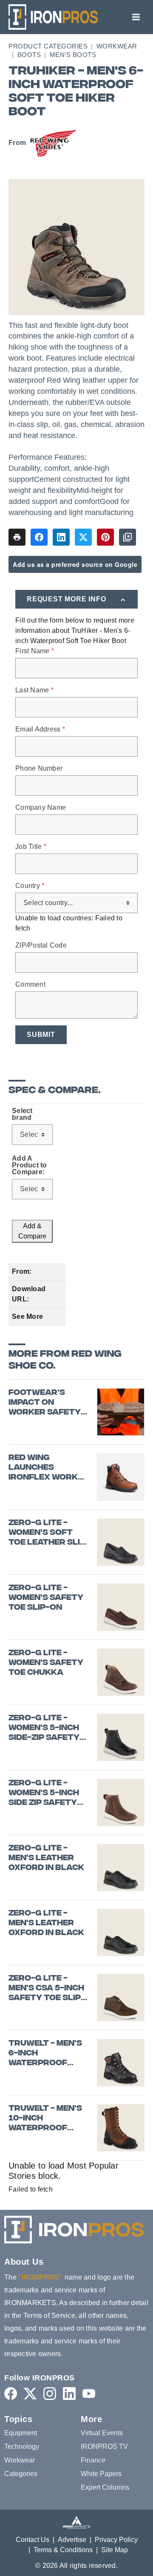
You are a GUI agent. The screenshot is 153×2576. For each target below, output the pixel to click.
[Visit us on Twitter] (30, 2393)
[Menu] (136, 17)
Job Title (31, 847)
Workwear (117, 46)
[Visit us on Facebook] (11, 2393)
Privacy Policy (116, 2540)
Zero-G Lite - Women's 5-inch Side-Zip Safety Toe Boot (44, 1728)
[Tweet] (83, 537)
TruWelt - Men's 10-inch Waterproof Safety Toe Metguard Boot (45, 2119)
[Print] (17, 537)
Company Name (41, 808)
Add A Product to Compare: (30, 1165)
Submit (41, 1035)
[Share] (39, 537)
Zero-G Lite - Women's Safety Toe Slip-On (46, 1598)
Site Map (115, 2550)
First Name (35, 651)
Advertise (72, 2540)
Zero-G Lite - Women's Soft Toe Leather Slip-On (49, 1533)
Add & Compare (32, 1231)
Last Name (34, 690)
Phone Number (39, 769)
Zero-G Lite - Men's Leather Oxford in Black (46, 1859)
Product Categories (48, 46)
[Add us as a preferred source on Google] (127, 537)
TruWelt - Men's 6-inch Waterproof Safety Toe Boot (48, 2054)
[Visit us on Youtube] (89, 2393)
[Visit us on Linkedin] (69, 2393)
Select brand (22, 1114)
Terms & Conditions (63, 2550)
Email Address (40, 729)
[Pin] (105, 537)
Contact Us (33, 2540)
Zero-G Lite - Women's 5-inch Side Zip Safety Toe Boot (44, 1793)
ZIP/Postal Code (41, 945)
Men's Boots (73, 55)
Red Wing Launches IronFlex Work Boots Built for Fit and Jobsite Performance (45, 1468)
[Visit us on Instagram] (50, 2393)
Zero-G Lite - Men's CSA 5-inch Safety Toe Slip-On (47, 1989)
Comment (30, 985)
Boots (29, 55)
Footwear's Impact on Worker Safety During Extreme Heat (45, 1403)
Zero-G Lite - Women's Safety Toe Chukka (46, 1663)
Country (30, 886)
